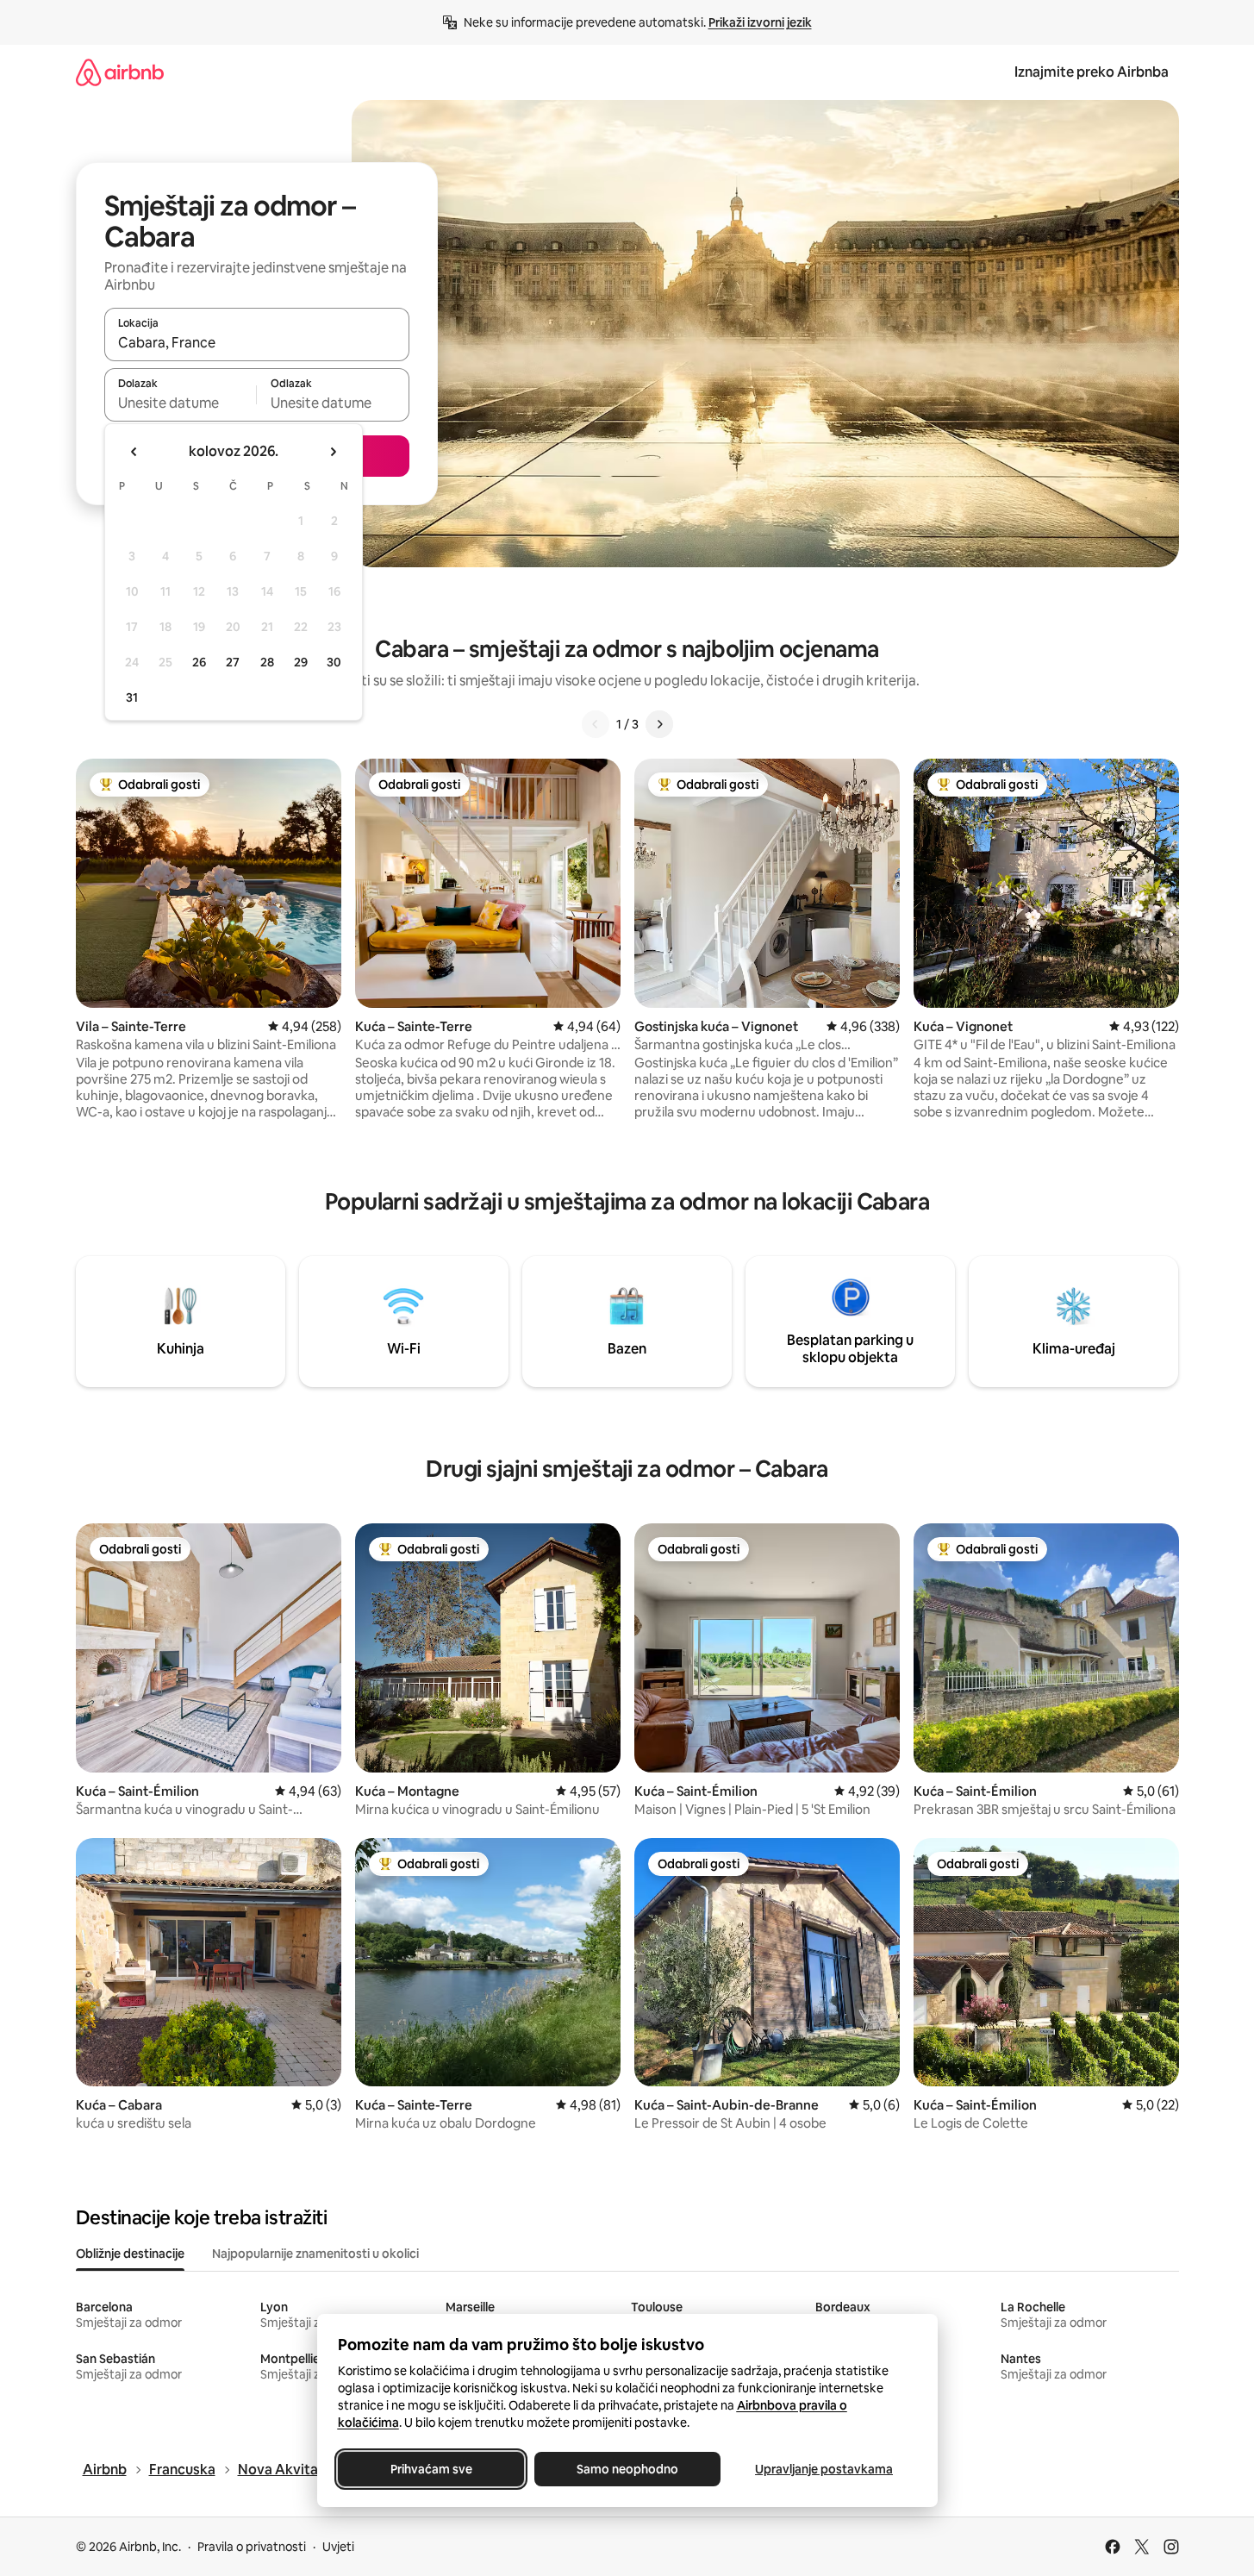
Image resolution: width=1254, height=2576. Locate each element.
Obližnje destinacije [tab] (130, 2254)
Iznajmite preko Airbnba (1092, 72)
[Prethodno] (596, 724)
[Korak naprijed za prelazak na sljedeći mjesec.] (333, 452)
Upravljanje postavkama (824, 2469)
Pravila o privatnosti (252, 2547)
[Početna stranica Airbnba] (120, 72)
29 (301, 662)
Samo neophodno (627, 2469)
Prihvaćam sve (430, 2469)
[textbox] (181, 403)
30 (334, 662)
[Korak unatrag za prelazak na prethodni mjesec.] (134, 452)
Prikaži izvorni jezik (760, 22)
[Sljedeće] (659, 724)
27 (233, 662)
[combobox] (257, 342)
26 (199, 662)
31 (132, 697)
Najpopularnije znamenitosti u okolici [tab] (315, 2254)
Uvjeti (338, 2547)
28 (267, 662)
